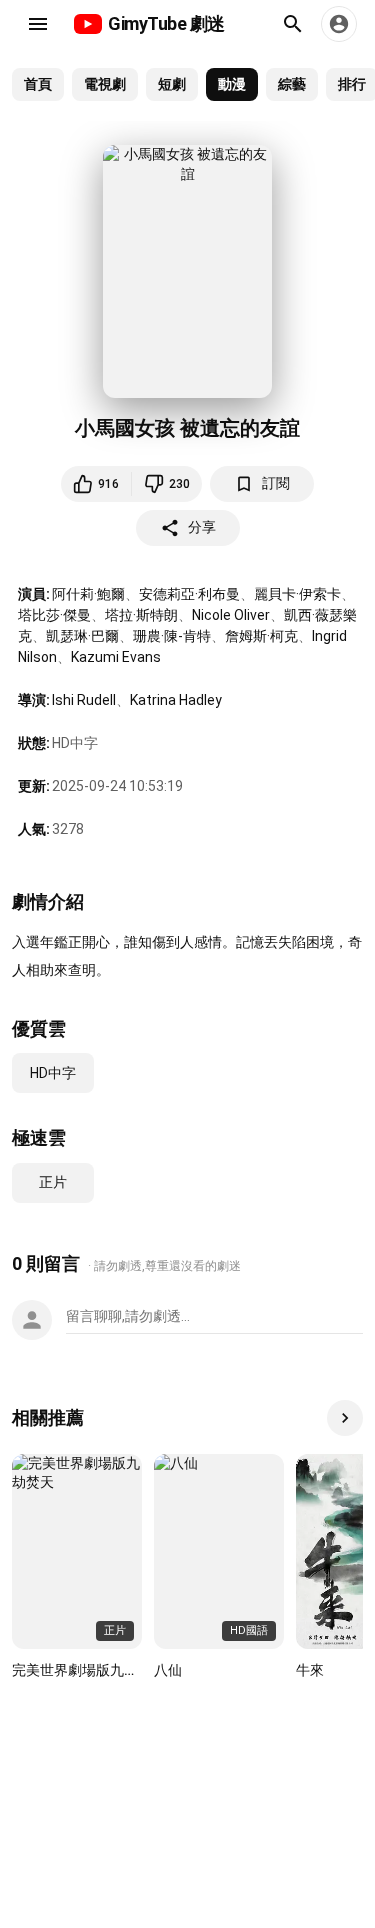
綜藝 (292, 84)
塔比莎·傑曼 (54, 615)
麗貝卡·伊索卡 (297, 594)
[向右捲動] (345, 1418)
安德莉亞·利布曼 (189, 594)
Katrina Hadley (176, 700)
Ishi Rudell (84, 700)
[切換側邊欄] (38, 24)
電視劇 (105, 84)
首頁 (38, 84)
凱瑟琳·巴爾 (82, 636)
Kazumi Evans (116, 657)
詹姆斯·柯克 (261, 636)
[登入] (339, 24)
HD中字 (53, 1073)
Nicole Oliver (231, 615)
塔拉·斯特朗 (141, 615)
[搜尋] (293, 24)
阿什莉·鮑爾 (88, 594)
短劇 (172, 84)
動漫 (232, 84)
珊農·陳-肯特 (172, 636)
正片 (53, 1182)
